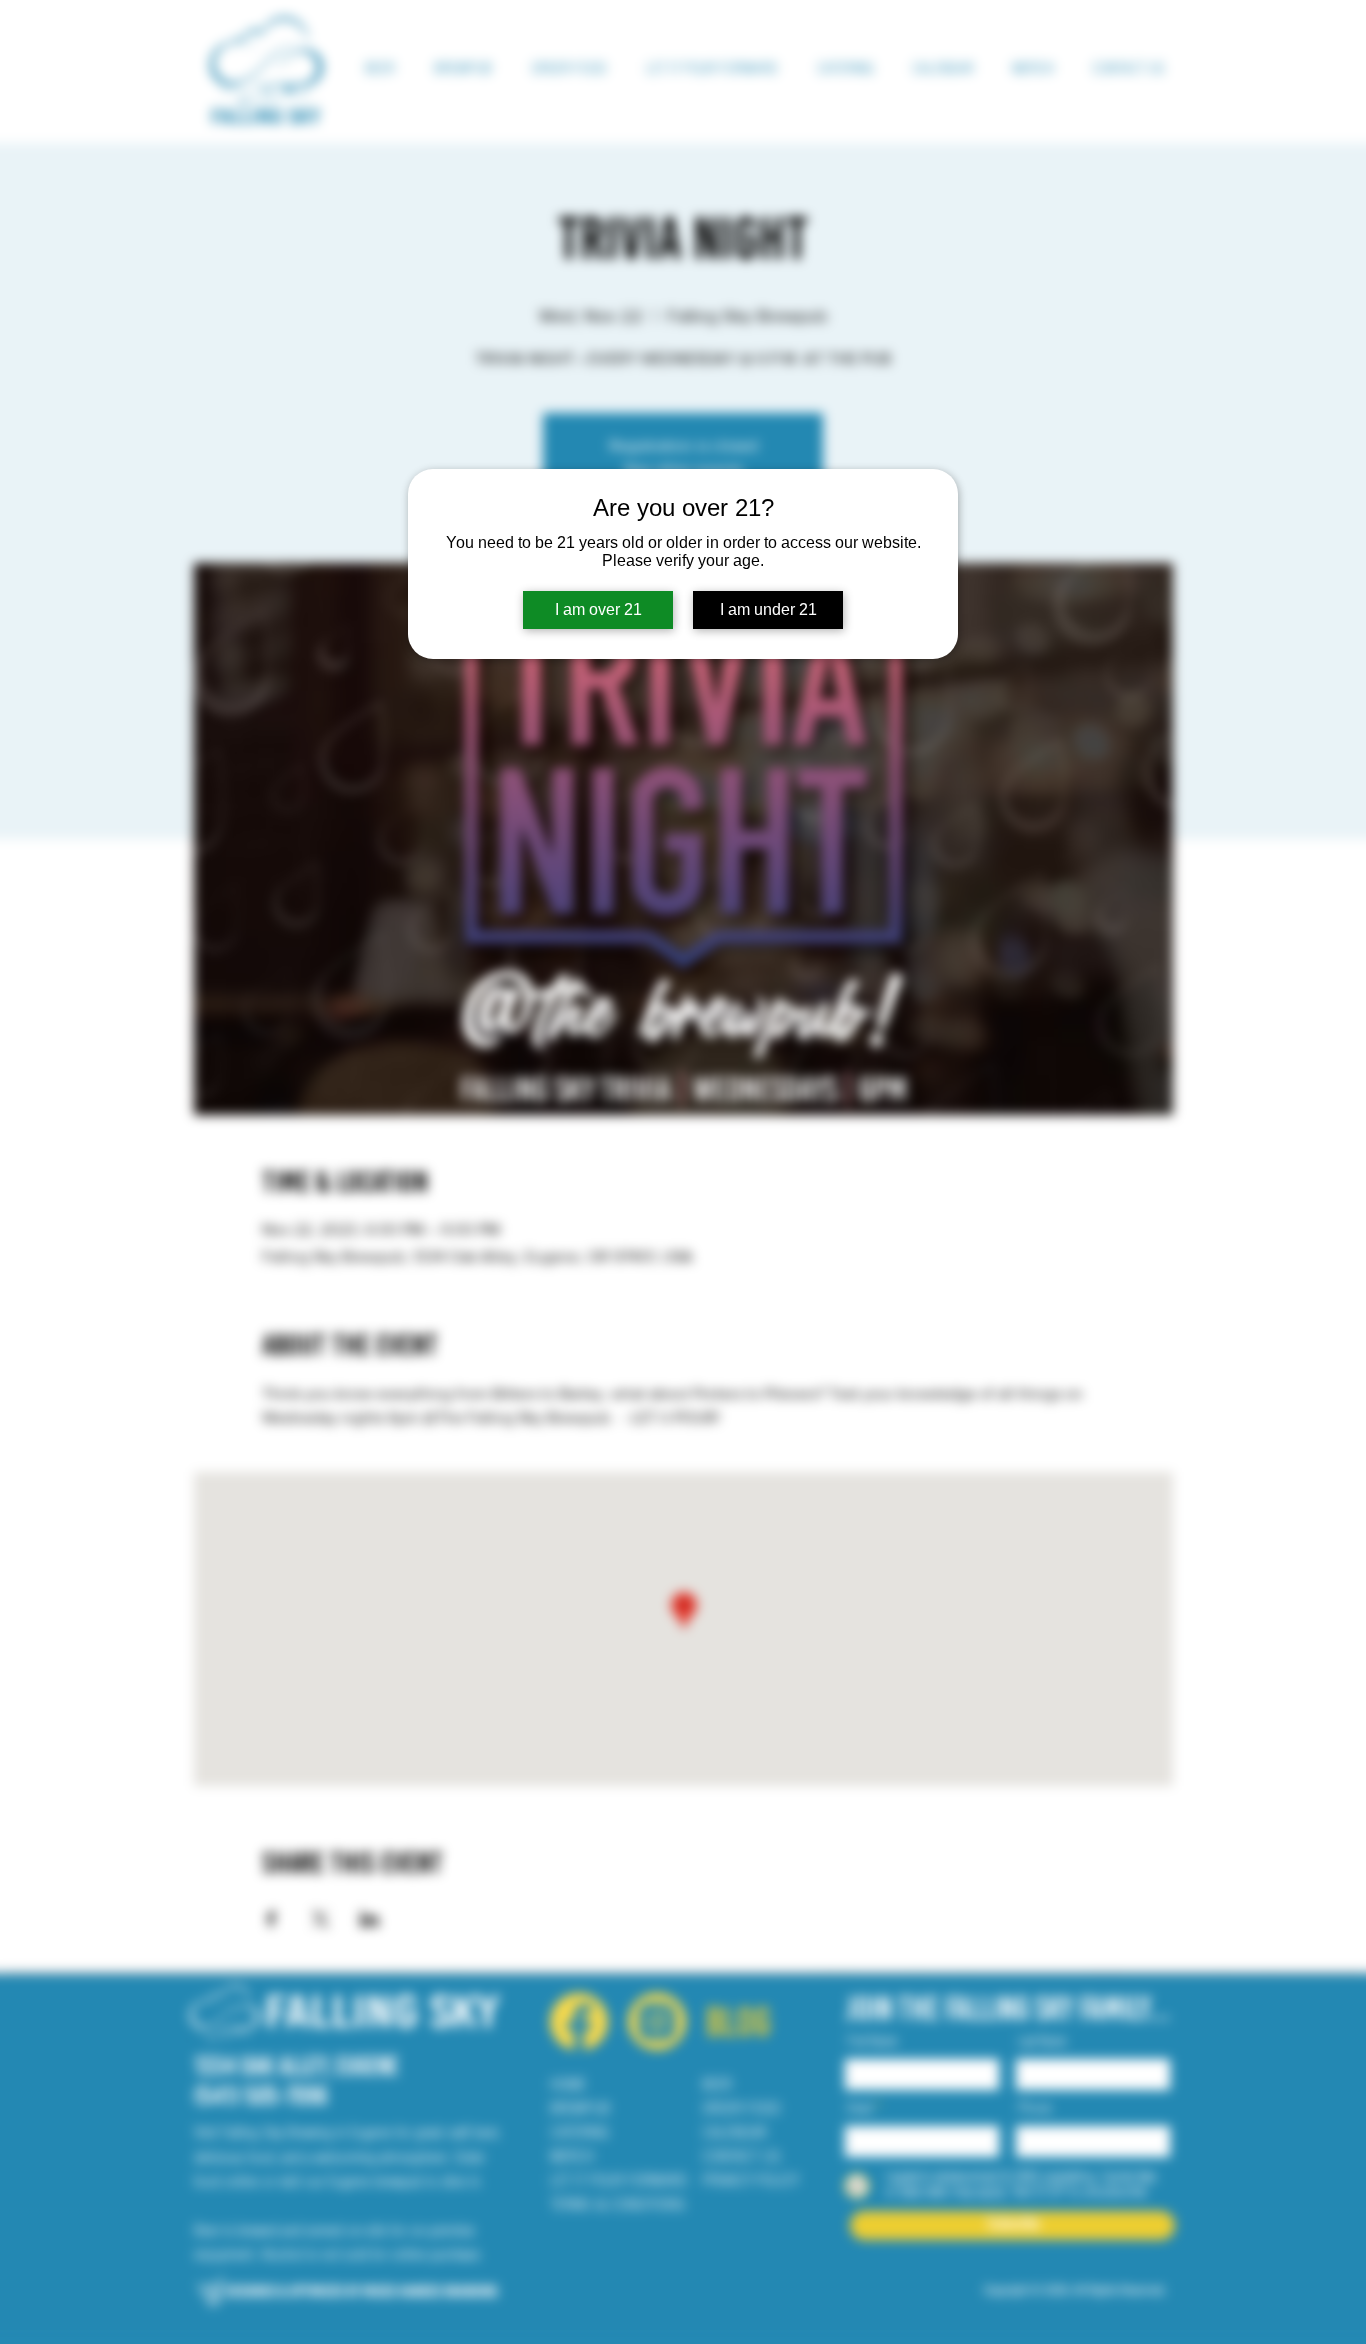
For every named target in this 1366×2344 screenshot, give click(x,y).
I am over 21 (598, 609)
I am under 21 (768, 609)
